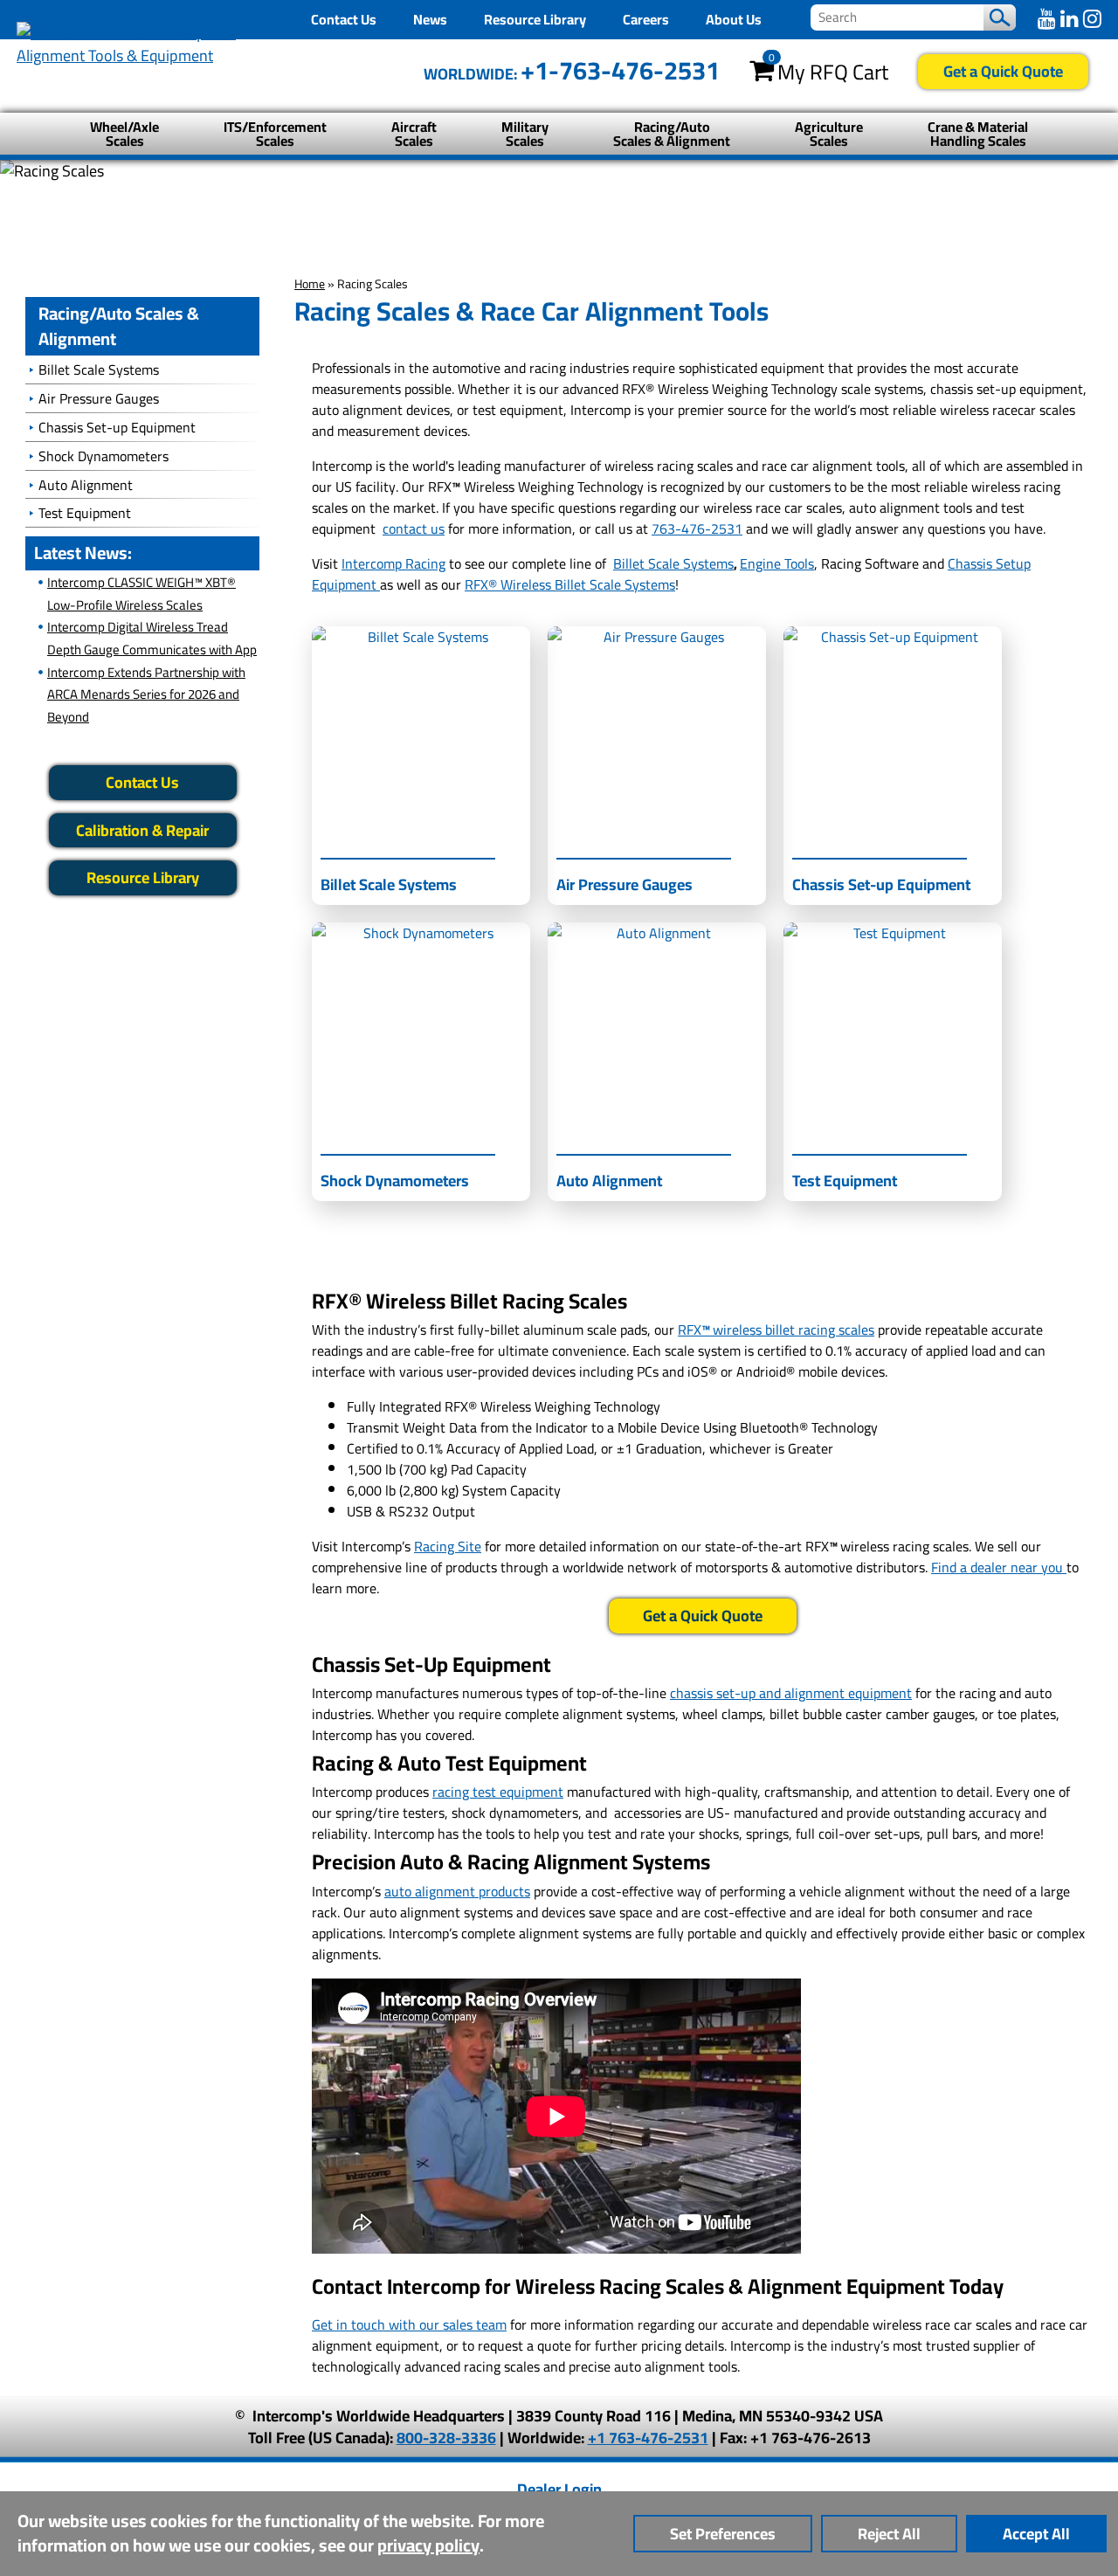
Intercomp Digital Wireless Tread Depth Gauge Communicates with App (152, 638)
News (430, 19)
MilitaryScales (525, 134)
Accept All (1036, 2534)
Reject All (889, 2534)
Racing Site (448, 1546)
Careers (646, 19)
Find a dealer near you (999, 1567)
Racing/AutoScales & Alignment (672, 134)
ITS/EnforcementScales (275, 134)
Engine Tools (777, 563)
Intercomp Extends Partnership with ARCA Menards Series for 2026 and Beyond (146, 694)
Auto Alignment (86, 485)
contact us (414, 528)
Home (310, 284)
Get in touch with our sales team (409, 2324)
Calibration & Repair (142, 830)
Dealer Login (559, 2489)
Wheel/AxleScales (124, 134)
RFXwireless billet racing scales (776, 1329)
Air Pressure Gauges (99, 398)
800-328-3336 (446, 2438)
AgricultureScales (829, 134)
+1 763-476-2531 (648, 2438)
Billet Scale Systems (673, 563)
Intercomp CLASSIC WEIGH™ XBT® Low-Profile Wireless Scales (141, 594)
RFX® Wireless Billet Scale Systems (570, 584)
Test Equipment (85, 513)
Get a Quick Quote (1003, 71)
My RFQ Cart (833, 73)
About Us (734, 19)
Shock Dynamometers (104, 456)
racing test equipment (498, 1792)
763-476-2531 (697, 528)
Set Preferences (723, 2534)
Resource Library (535, 19)
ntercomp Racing (395, 563)
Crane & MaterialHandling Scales (978, 134)
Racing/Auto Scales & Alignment (119, 326)
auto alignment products (457, 1891)
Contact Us (344, 19)
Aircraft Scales (414, 134)
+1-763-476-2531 (620, 70)
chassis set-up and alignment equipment (791, 1693)
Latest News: (83, 552)
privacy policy (428, 2545)
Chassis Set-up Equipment (117, 427)
